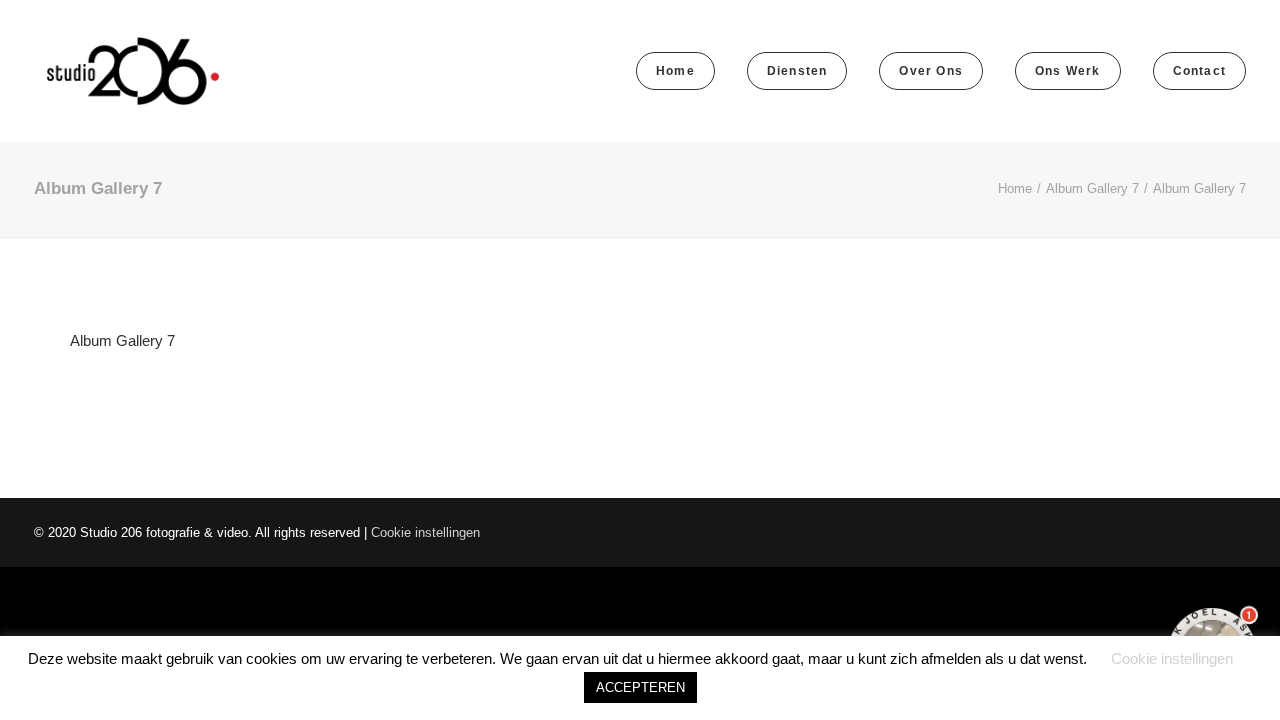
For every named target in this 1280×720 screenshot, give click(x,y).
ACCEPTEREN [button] (640, 687)
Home (1015, 188)
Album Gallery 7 (1092, 188)
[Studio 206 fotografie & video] (133, 71)
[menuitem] (682, 71)
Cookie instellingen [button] (425, 532)
